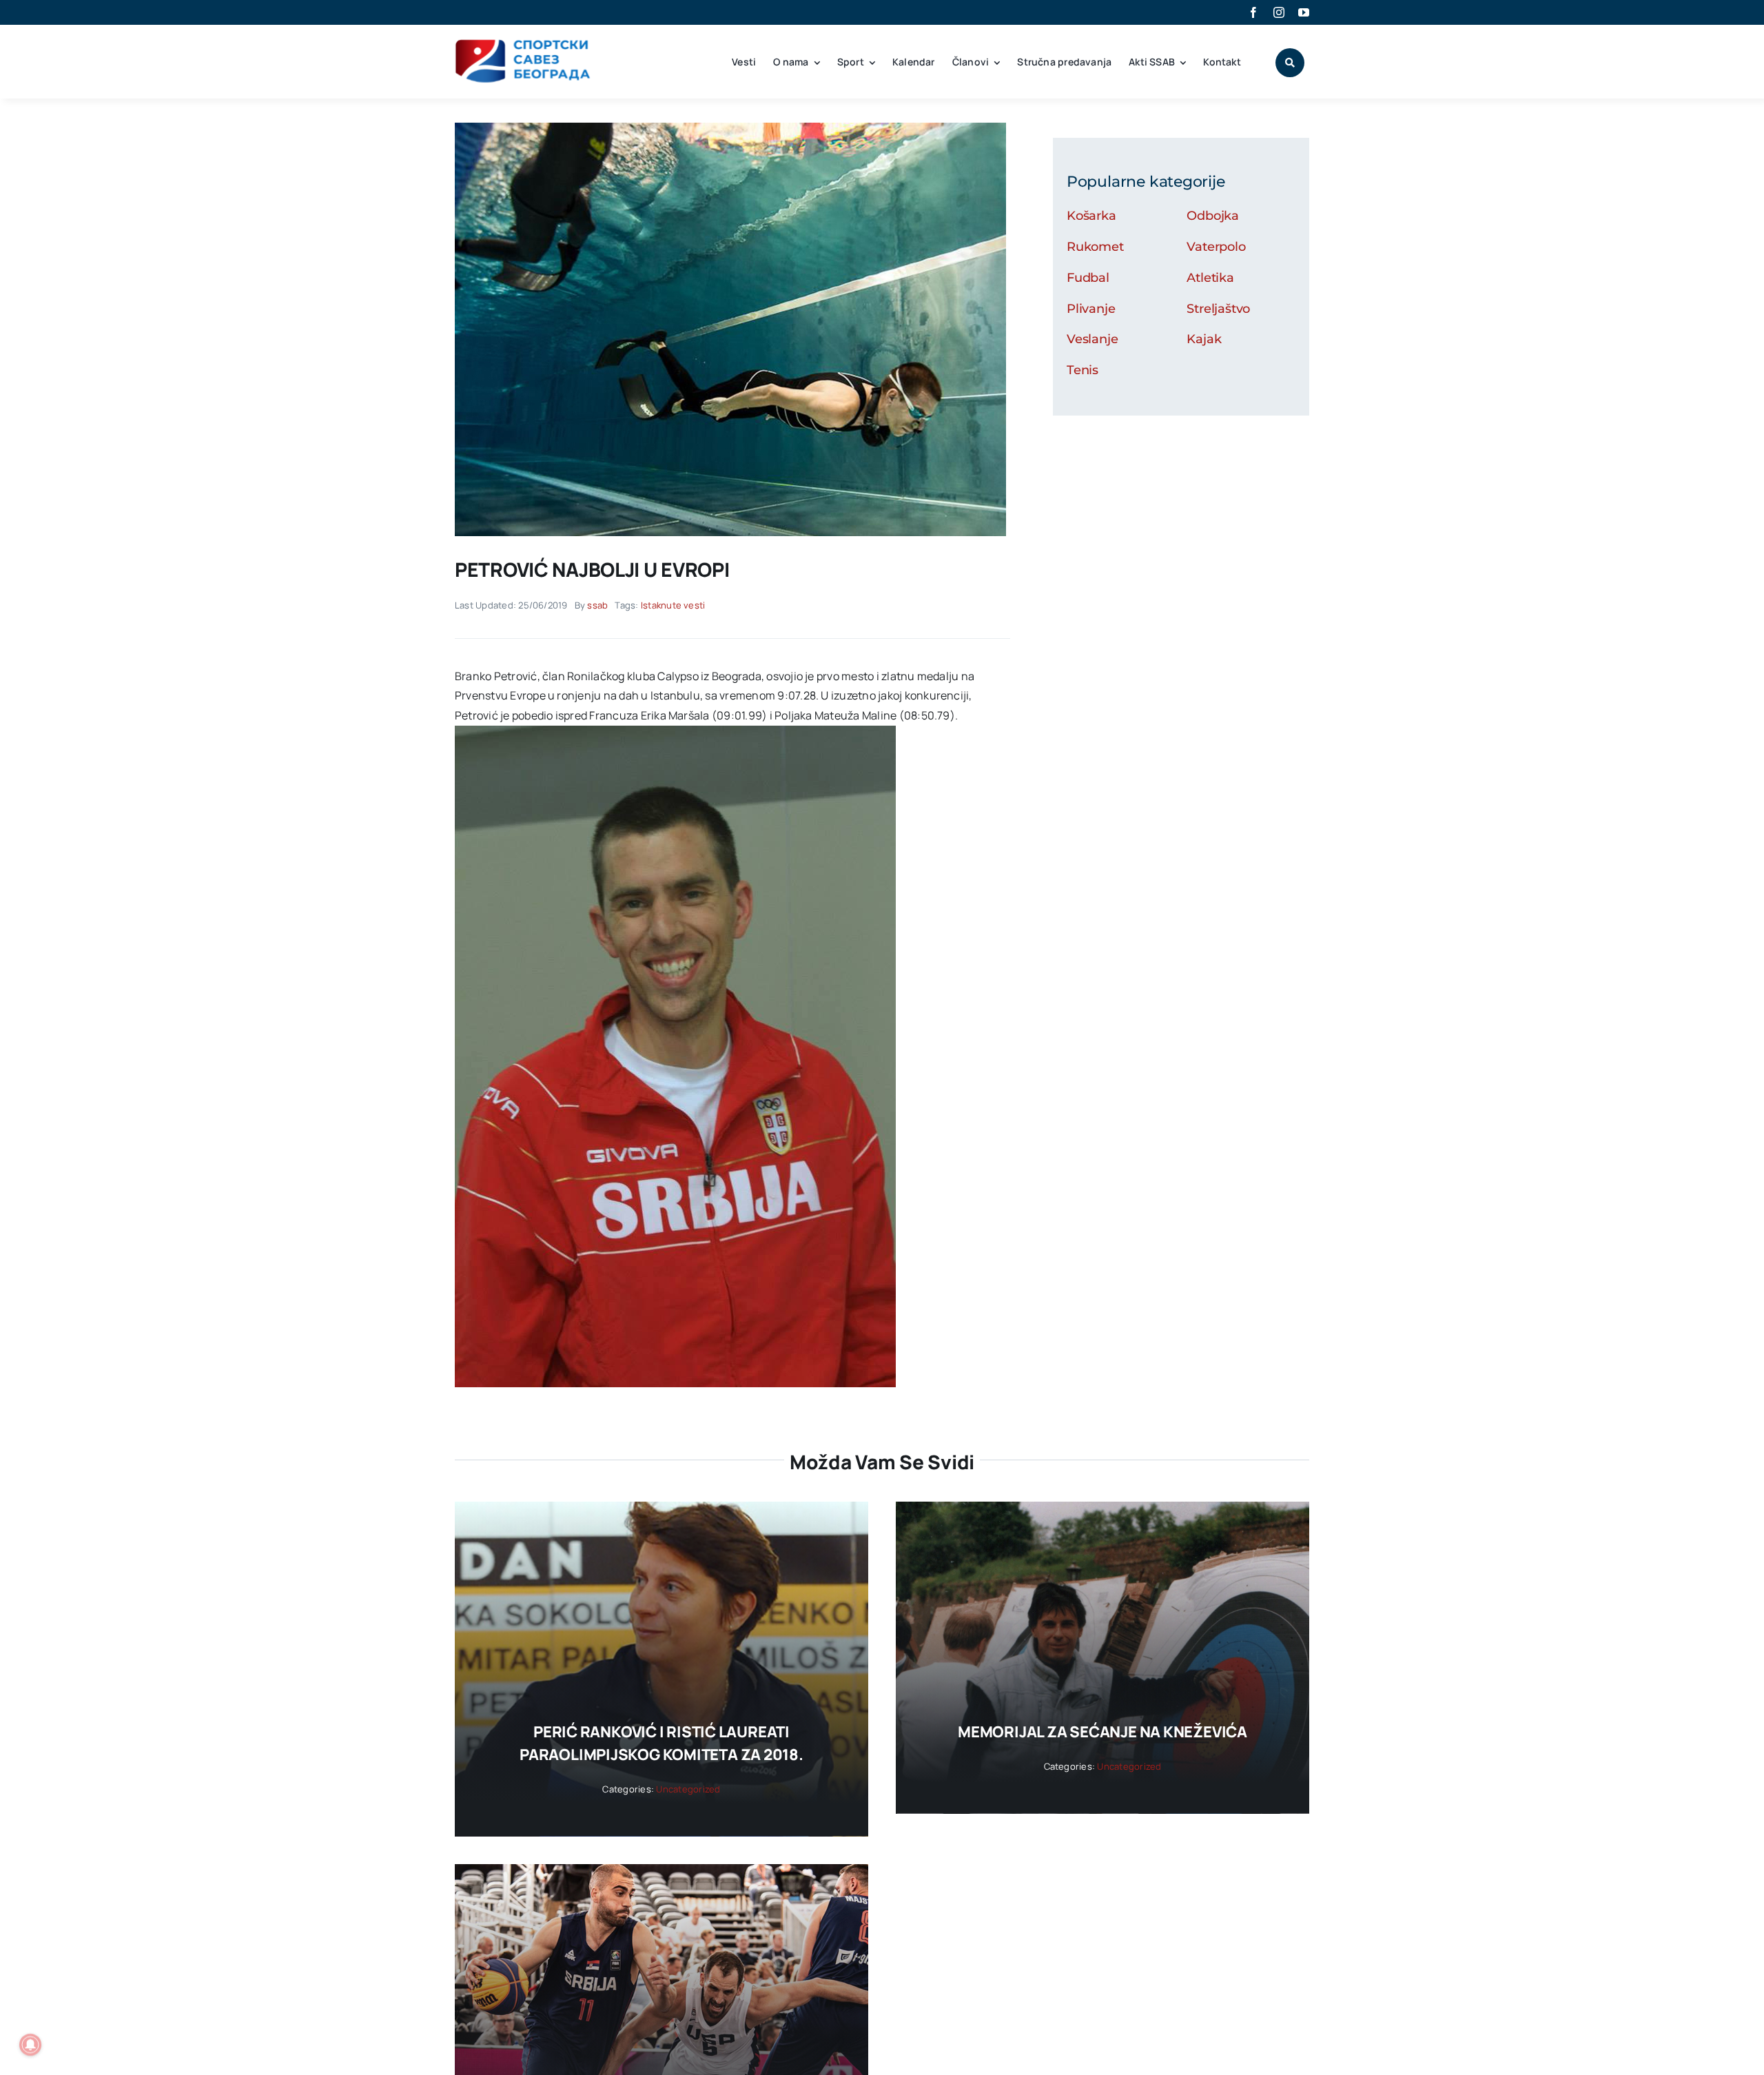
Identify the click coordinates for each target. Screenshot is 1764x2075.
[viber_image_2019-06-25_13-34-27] (730, 128)
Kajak (1204, 339)
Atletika (1210, 278)
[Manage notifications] (30, 2045)
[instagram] (1279, 12)
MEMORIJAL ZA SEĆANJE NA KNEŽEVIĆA (1102, 1732)
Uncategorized (688, 1789)
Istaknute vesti (673, 605)
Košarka (1091, 216)
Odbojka (1213, 216)
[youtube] (1304, 12)
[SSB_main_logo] (523, 44)
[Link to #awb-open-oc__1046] (1290, 63)
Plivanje (1091, 309)
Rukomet (1095, 247)
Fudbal (1088, 278)
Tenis (1083, 370)
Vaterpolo (1216, 247)
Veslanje (1093, 339)
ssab (597, 605)
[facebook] (1253, 12)
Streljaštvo (1218, 309)
